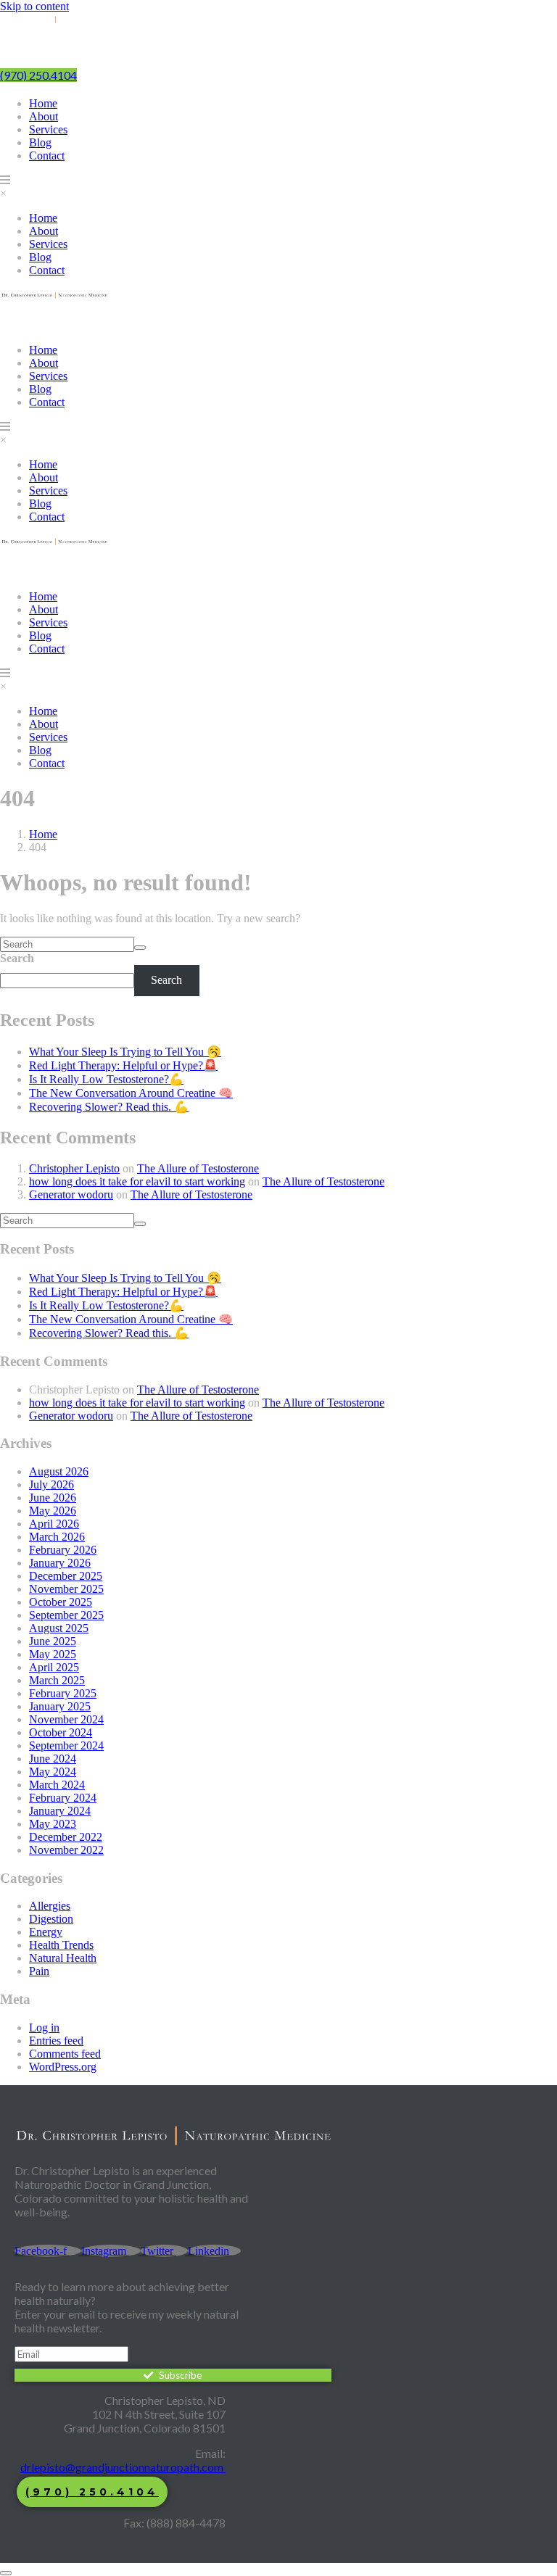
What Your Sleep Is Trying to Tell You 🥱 (125, 1052)
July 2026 (51, 1484)
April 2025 (54, 1667)
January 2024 (60, 1811)
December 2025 (66, 1576)
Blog (40, 142)
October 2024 (61, 1732)
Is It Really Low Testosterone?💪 (106, 1079)
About (44, 116)
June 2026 (53, 1498)
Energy (46, 1932)
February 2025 (63, 1693)
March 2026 (57, 1537)
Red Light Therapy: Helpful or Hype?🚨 (123, 1065)
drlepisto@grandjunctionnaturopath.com (123, 2467)
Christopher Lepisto (74, 1168)
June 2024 (53, 1759)
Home (43, 103)
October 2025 (61, 1602)
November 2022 (66, 1850)
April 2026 (54, 1524)
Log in (44, 2028)
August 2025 (59, 1628)
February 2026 (63, 1550)
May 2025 (53, 1654)
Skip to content (34, 6)
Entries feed (56, 2041)
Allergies (50, 1906)
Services (48, 129)
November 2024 (66, 1719)
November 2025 (66, 1589)
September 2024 (66, 1745)
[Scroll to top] (6, 2573)
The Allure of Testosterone (198, 1168)
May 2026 (53, 1511)
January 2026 (60, 1563)
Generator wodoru (71, 1194)
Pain (39, 1971)
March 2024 (57, 1785)
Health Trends (61, 1945)
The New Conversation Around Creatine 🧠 (131, 1093)
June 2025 (53, 1641)
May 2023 (53, 1824)
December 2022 (66, 1837)
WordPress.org (63, 2067)
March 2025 (57, 1680)
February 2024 (63, 1798)
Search (17, 958)
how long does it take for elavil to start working (137, 1181)
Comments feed (65, 2054)
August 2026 (59, 1471)
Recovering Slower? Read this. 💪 (109, 1107)
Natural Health (63, 1958)
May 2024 (53, 1772)
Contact (47, 156)
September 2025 (66, 1615)
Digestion (51, 1919)
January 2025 (60, 1706)
